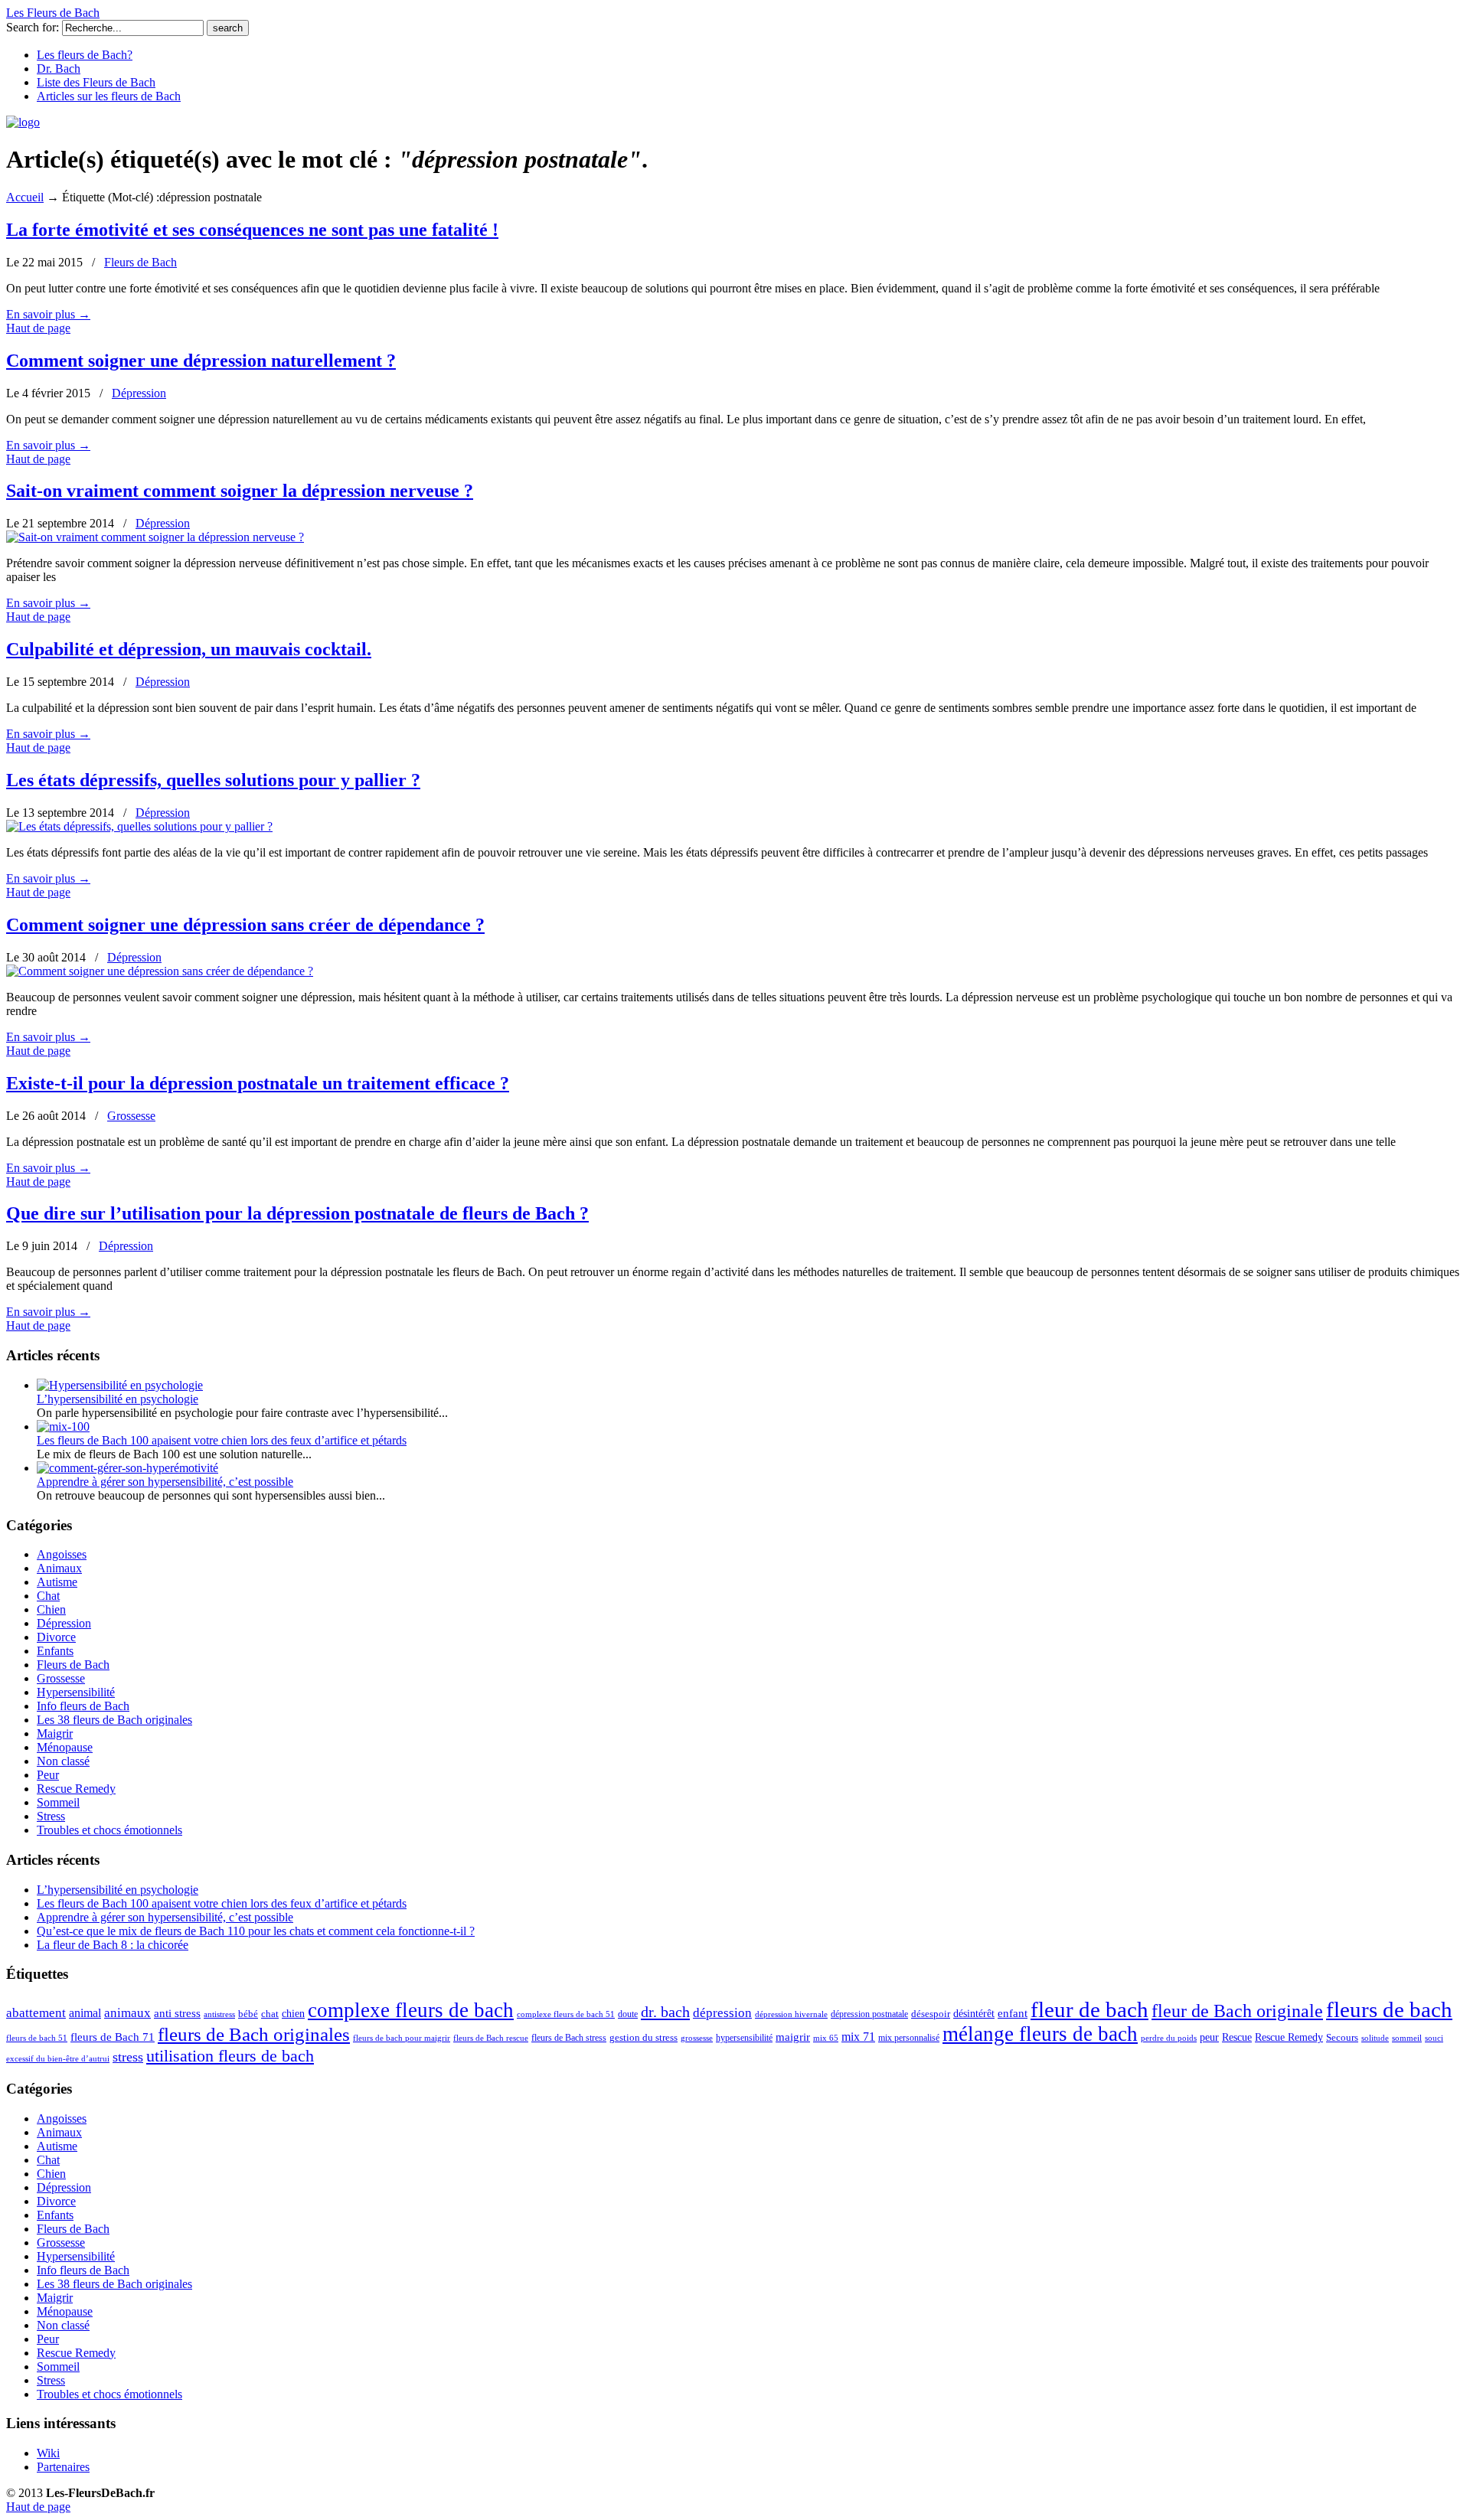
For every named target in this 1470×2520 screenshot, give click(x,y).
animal (85, 2013)
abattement (36, 2013)
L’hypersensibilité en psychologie (118, 1399)
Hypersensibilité (76, 1692)
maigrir (793, 2037)
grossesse (697, 2038)
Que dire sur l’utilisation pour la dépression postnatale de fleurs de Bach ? (297, 1213)
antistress (219, 2014)
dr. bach (665, 2012)
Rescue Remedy (76, 1789)
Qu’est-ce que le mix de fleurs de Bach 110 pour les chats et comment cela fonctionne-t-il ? (256, 1931)
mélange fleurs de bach (1040, 2034)
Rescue (1237, 2037)
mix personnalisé (909, 2038)
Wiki (48, 2453)
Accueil (25, 197)
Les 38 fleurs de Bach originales (114, 1720)
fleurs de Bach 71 (113, 2037)
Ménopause (65, 1747)
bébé (248, 2014)
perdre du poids (1169, 2038)
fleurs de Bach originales (254, 2034)
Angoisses (62, 1554)
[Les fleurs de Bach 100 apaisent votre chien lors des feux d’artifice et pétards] (63, 1426)
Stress (51, 1816)
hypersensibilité (744, 2038)
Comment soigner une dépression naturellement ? (201, 361)
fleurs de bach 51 (37, 2038)
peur (1209, 2037)
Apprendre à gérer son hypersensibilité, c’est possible (165, 1482)
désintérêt (974, 2014)
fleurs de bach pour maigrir (402, 2038)
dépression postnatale (869, 2014)
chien (293, 2013)
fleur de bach (1089, 2009)
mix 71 (858, 2037)
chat (270, 2014)
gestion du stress (644, 2038)
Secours (1342, 2037)
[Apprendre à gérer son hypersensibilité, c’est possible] (127, 1468)
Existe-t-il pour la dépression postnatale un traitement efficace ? (258, 1083)
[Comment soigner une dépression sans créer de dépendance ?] (160, 971)
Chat (48, 1596)
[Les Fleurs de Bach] (23, 122)
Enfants (55, 1651)
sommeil (1407, 2038)
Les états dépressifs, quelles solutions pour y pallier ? (213, 780)
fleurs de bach (1389, 2009)
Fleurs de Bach (140, 262)
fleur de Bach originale (1237, 2011)
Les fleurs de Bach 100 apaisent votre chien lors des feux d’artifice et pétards (222, 1440)
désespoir (931, 2014)
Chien (51, 1609)
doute (628, 2014)
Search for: (33, 27)
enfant (1013, 2013)
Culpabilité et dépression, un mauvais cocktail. (189, 649)
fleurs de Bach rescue (491, 2038)
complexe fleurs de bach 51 (566, 2014)
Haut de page (38, 328)
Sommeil (58, 1802)
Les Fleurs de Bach (53, 13)
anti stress (177, 2013)
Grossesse (131, 1116)
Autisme (57, 1582)
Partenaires (63, 2467)
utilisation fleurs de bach (230, 2056)
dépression (722, 2013)
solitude (1375, 2038)
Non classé (63, 1761)
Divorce (56, 1637)
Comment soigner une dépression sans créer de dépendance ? (245, 925)
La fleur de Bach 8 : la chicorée (113, 1945)
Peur (48, 1775)
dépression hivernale (791, 2014)
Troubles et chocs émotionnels (109, 1830)
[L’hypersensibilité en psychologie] (120, 1385)
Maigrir (55, 1733)
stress (128, 2057)
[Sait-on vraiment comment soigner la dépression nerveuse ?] (155, 537)
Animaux (59, 1568)
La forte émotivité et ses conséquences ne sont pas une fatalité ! (252, 230)
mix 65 (826, 2038)
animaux (127, 2013)
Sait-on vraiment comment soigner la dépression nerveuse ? (240, 491)
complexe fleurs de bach (411, 2010)
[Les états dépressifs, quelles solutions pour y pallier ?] (139, 826)
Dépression (139, 393)
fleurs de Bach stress (569, 2038)
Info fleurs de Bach (83, 1706)
